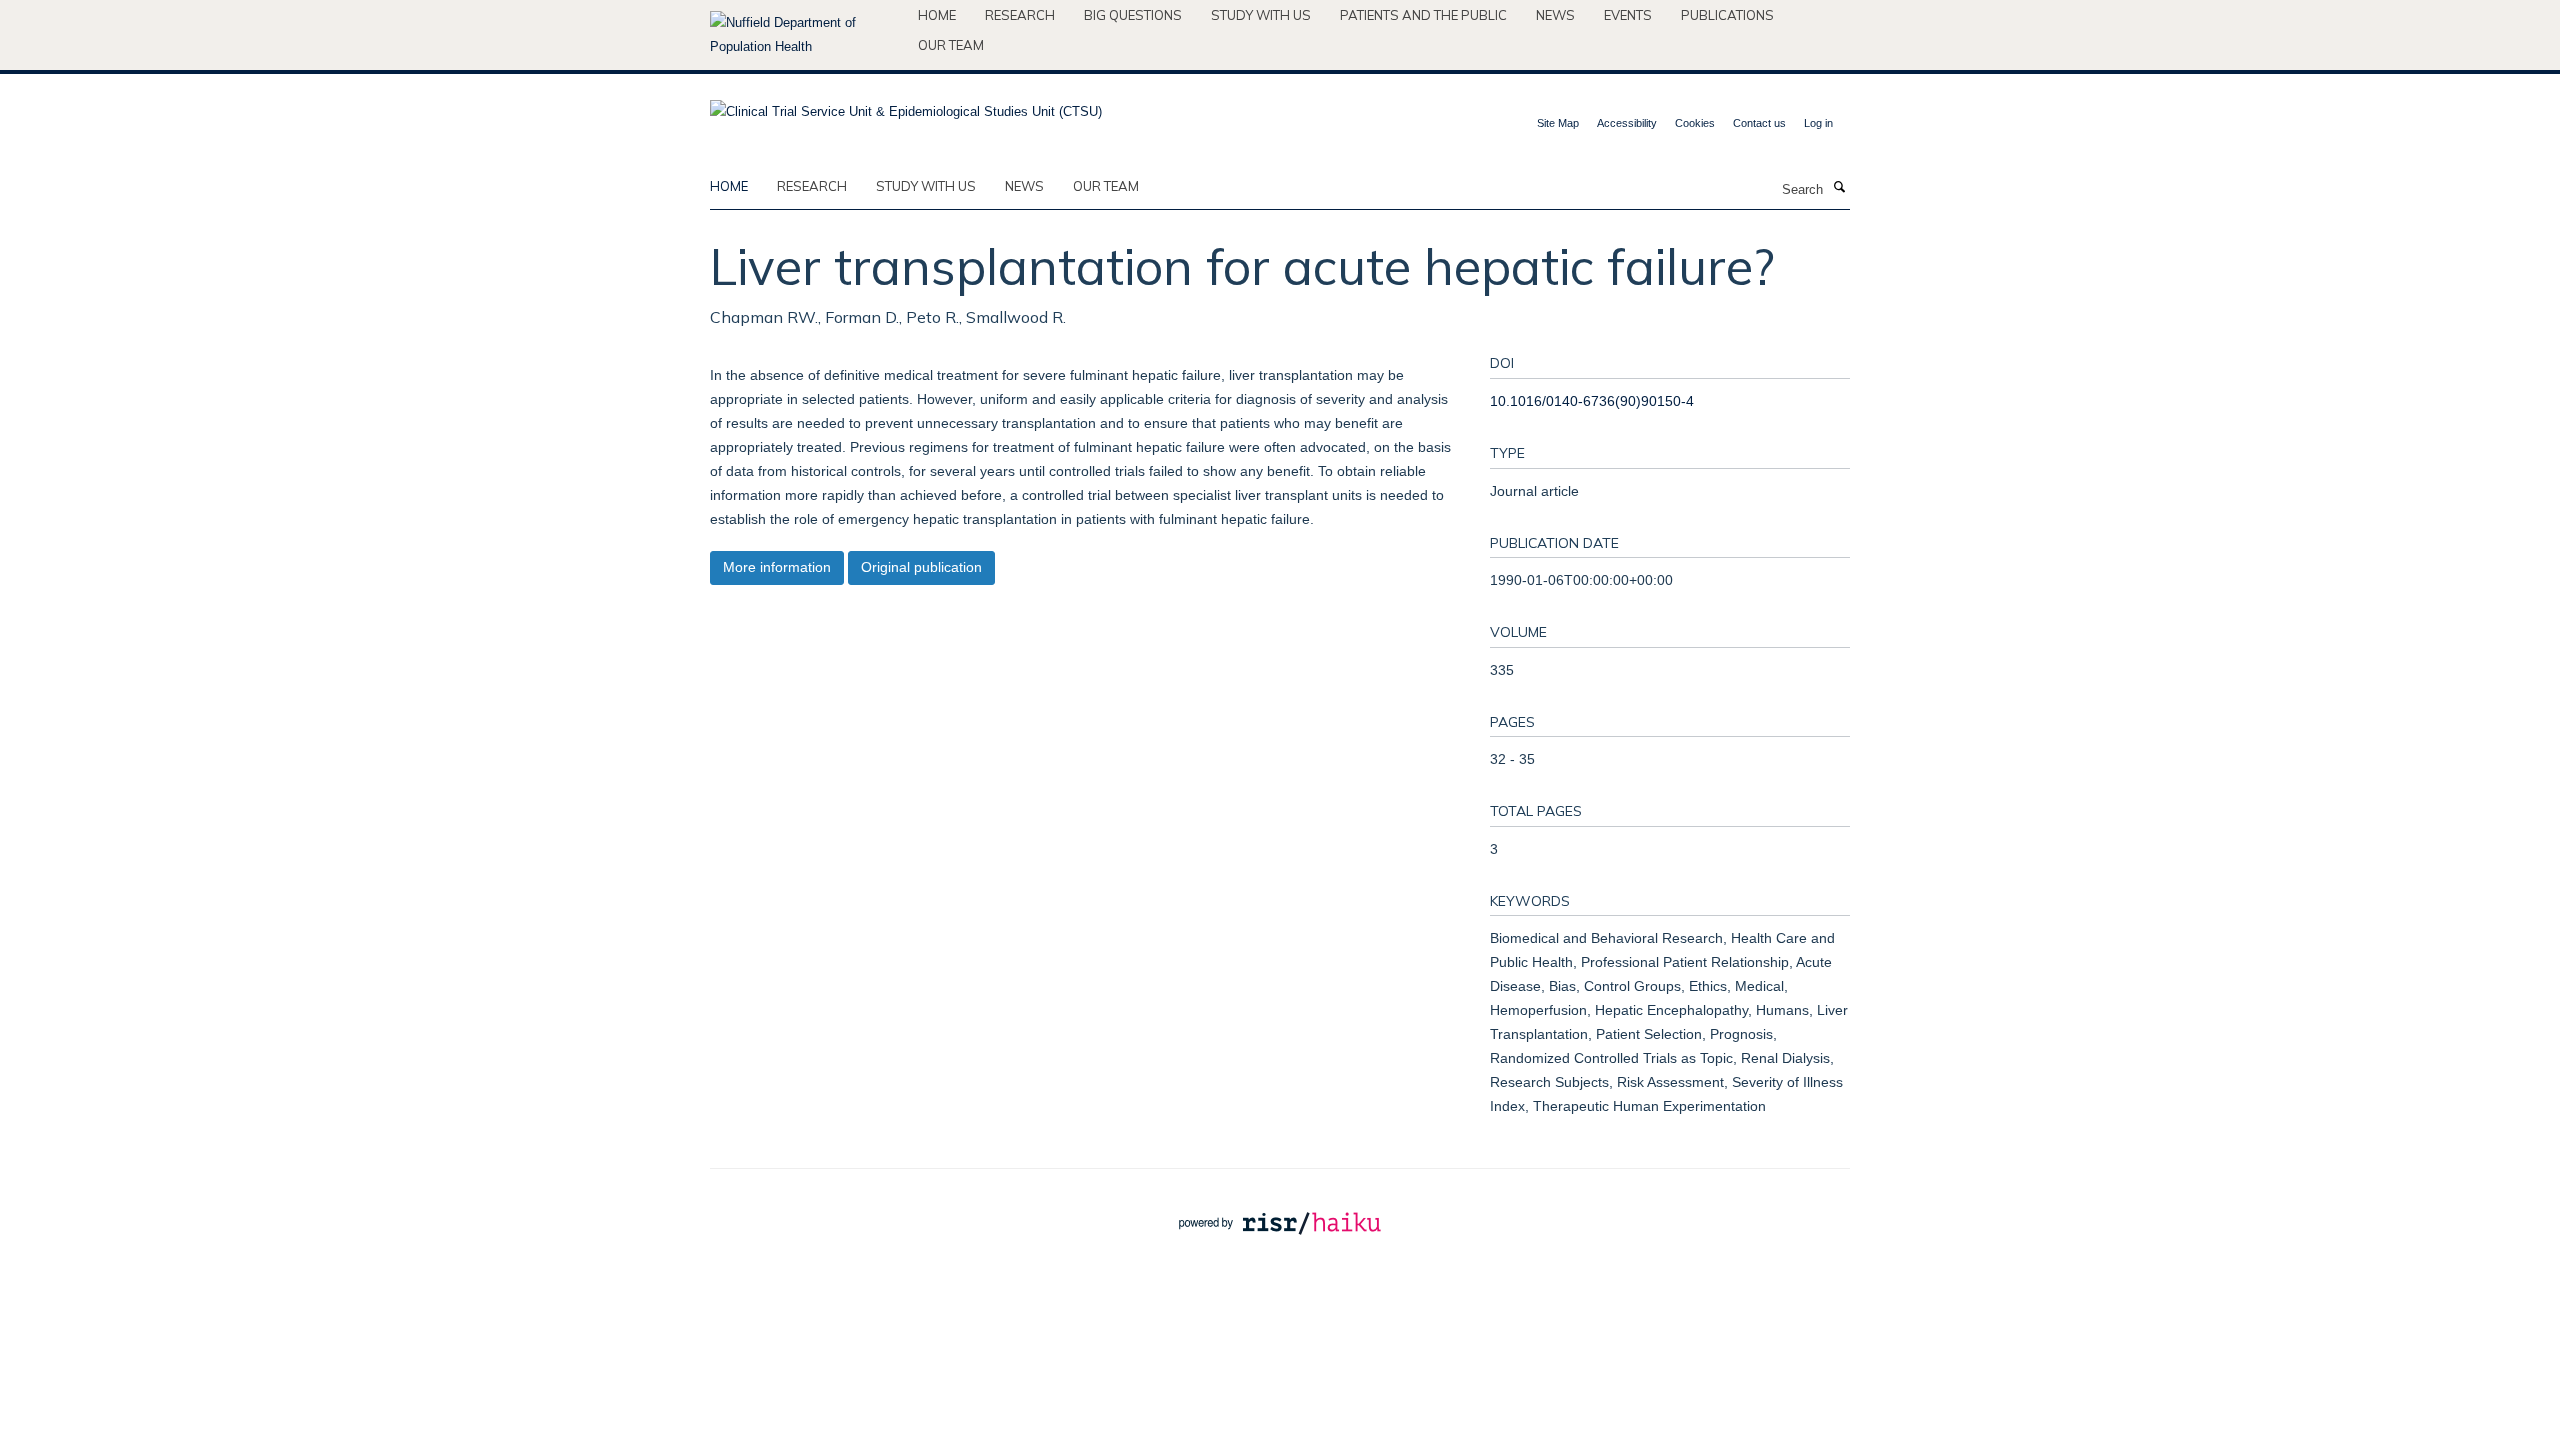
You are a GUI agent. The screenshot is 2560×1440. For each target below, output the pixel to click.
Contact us (1759, 123)
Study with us (1261, 15)
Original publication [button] (921, 567)
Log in (1818, 123)
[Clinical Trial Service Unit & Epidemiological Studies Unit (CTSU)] (906, 105)
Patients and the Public (1423, 15)
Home (937, 15)
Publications (1727, 15)
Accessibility (1627, 123)
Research (1020, 15)
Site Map (1558, 123)
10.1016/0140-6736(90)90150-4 (1592, 401)
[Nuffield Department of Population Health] (806, 35)
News (1555, 15)
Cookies (1695, 123)
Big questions (1133, 15)
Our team (951, 45)
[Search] (1839, 188)
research (812, 186)
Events (1628, 15)
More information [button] (777, 567)
